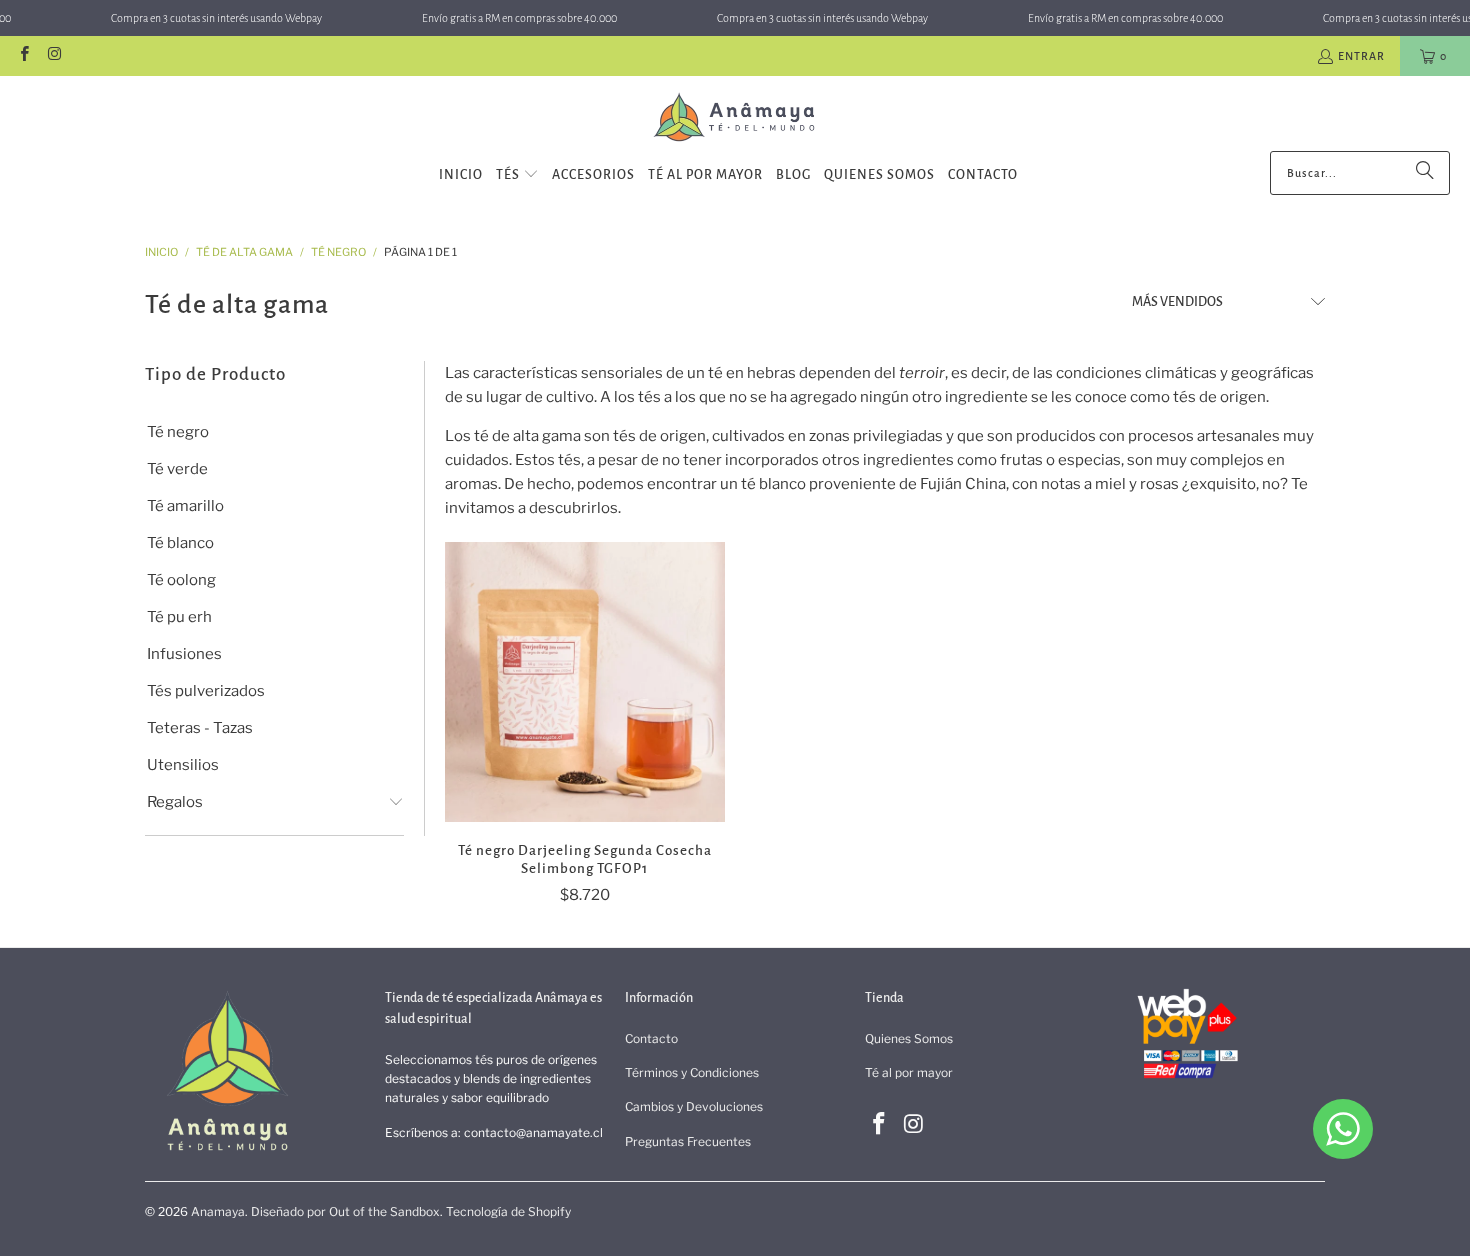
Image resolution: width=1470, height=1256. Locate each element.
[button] (517, 175)
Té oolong (181, 580)
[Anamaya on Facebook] (23, 56)
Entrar (1361, 56)
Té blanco (180, 543)
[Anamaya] (735, 118)
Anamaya (218, 1211)
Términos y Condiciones (692, 1072)
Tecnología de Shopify (508, 1211)
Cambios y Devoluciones (694, 1106)
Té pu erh (179, 617)
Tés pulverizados (206, 691)
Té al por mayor (909, 1072)
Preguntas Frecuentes (688, 1141)
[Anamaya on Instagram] (53, 56)
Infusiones (184, 654)
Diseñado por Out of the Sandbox (345, 1211)
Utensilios (183, 765)
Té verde (177, 469)
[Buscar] (1425, 173)
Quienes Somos (909, 1038)
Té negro (178, 432)
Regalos (175, 802)
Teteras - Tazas (200, 728)
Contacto (651, 1038)
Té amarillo (185, 506)
